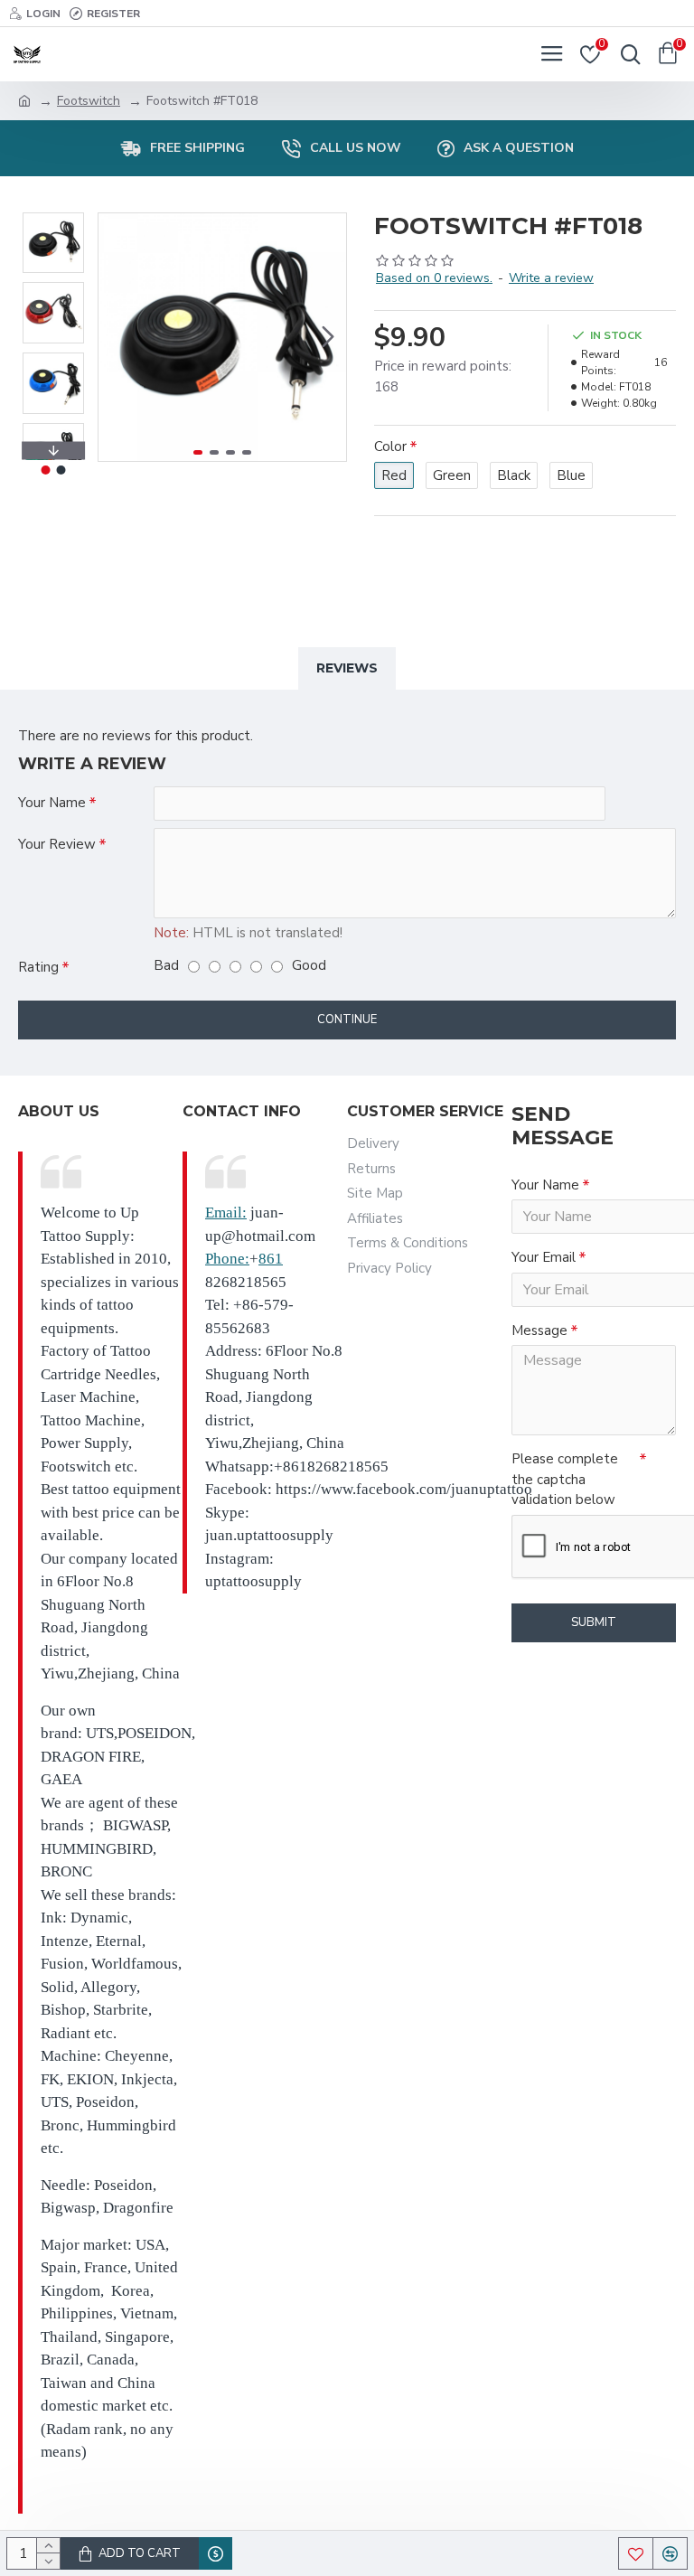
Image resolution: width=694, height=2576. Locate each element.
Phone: (227, 1259)
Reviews (347, 668)
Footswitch (89, 101)
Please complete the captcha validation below (565, 1479)
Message (539, 1330)
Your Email (544, 1257)
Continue (347, 1020)
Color (390, 447)
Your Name (52, 803)
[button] (117, 337)
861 (271, 1259)
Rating (38, 967)
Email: (226, 1213)
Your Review (57, 844)
